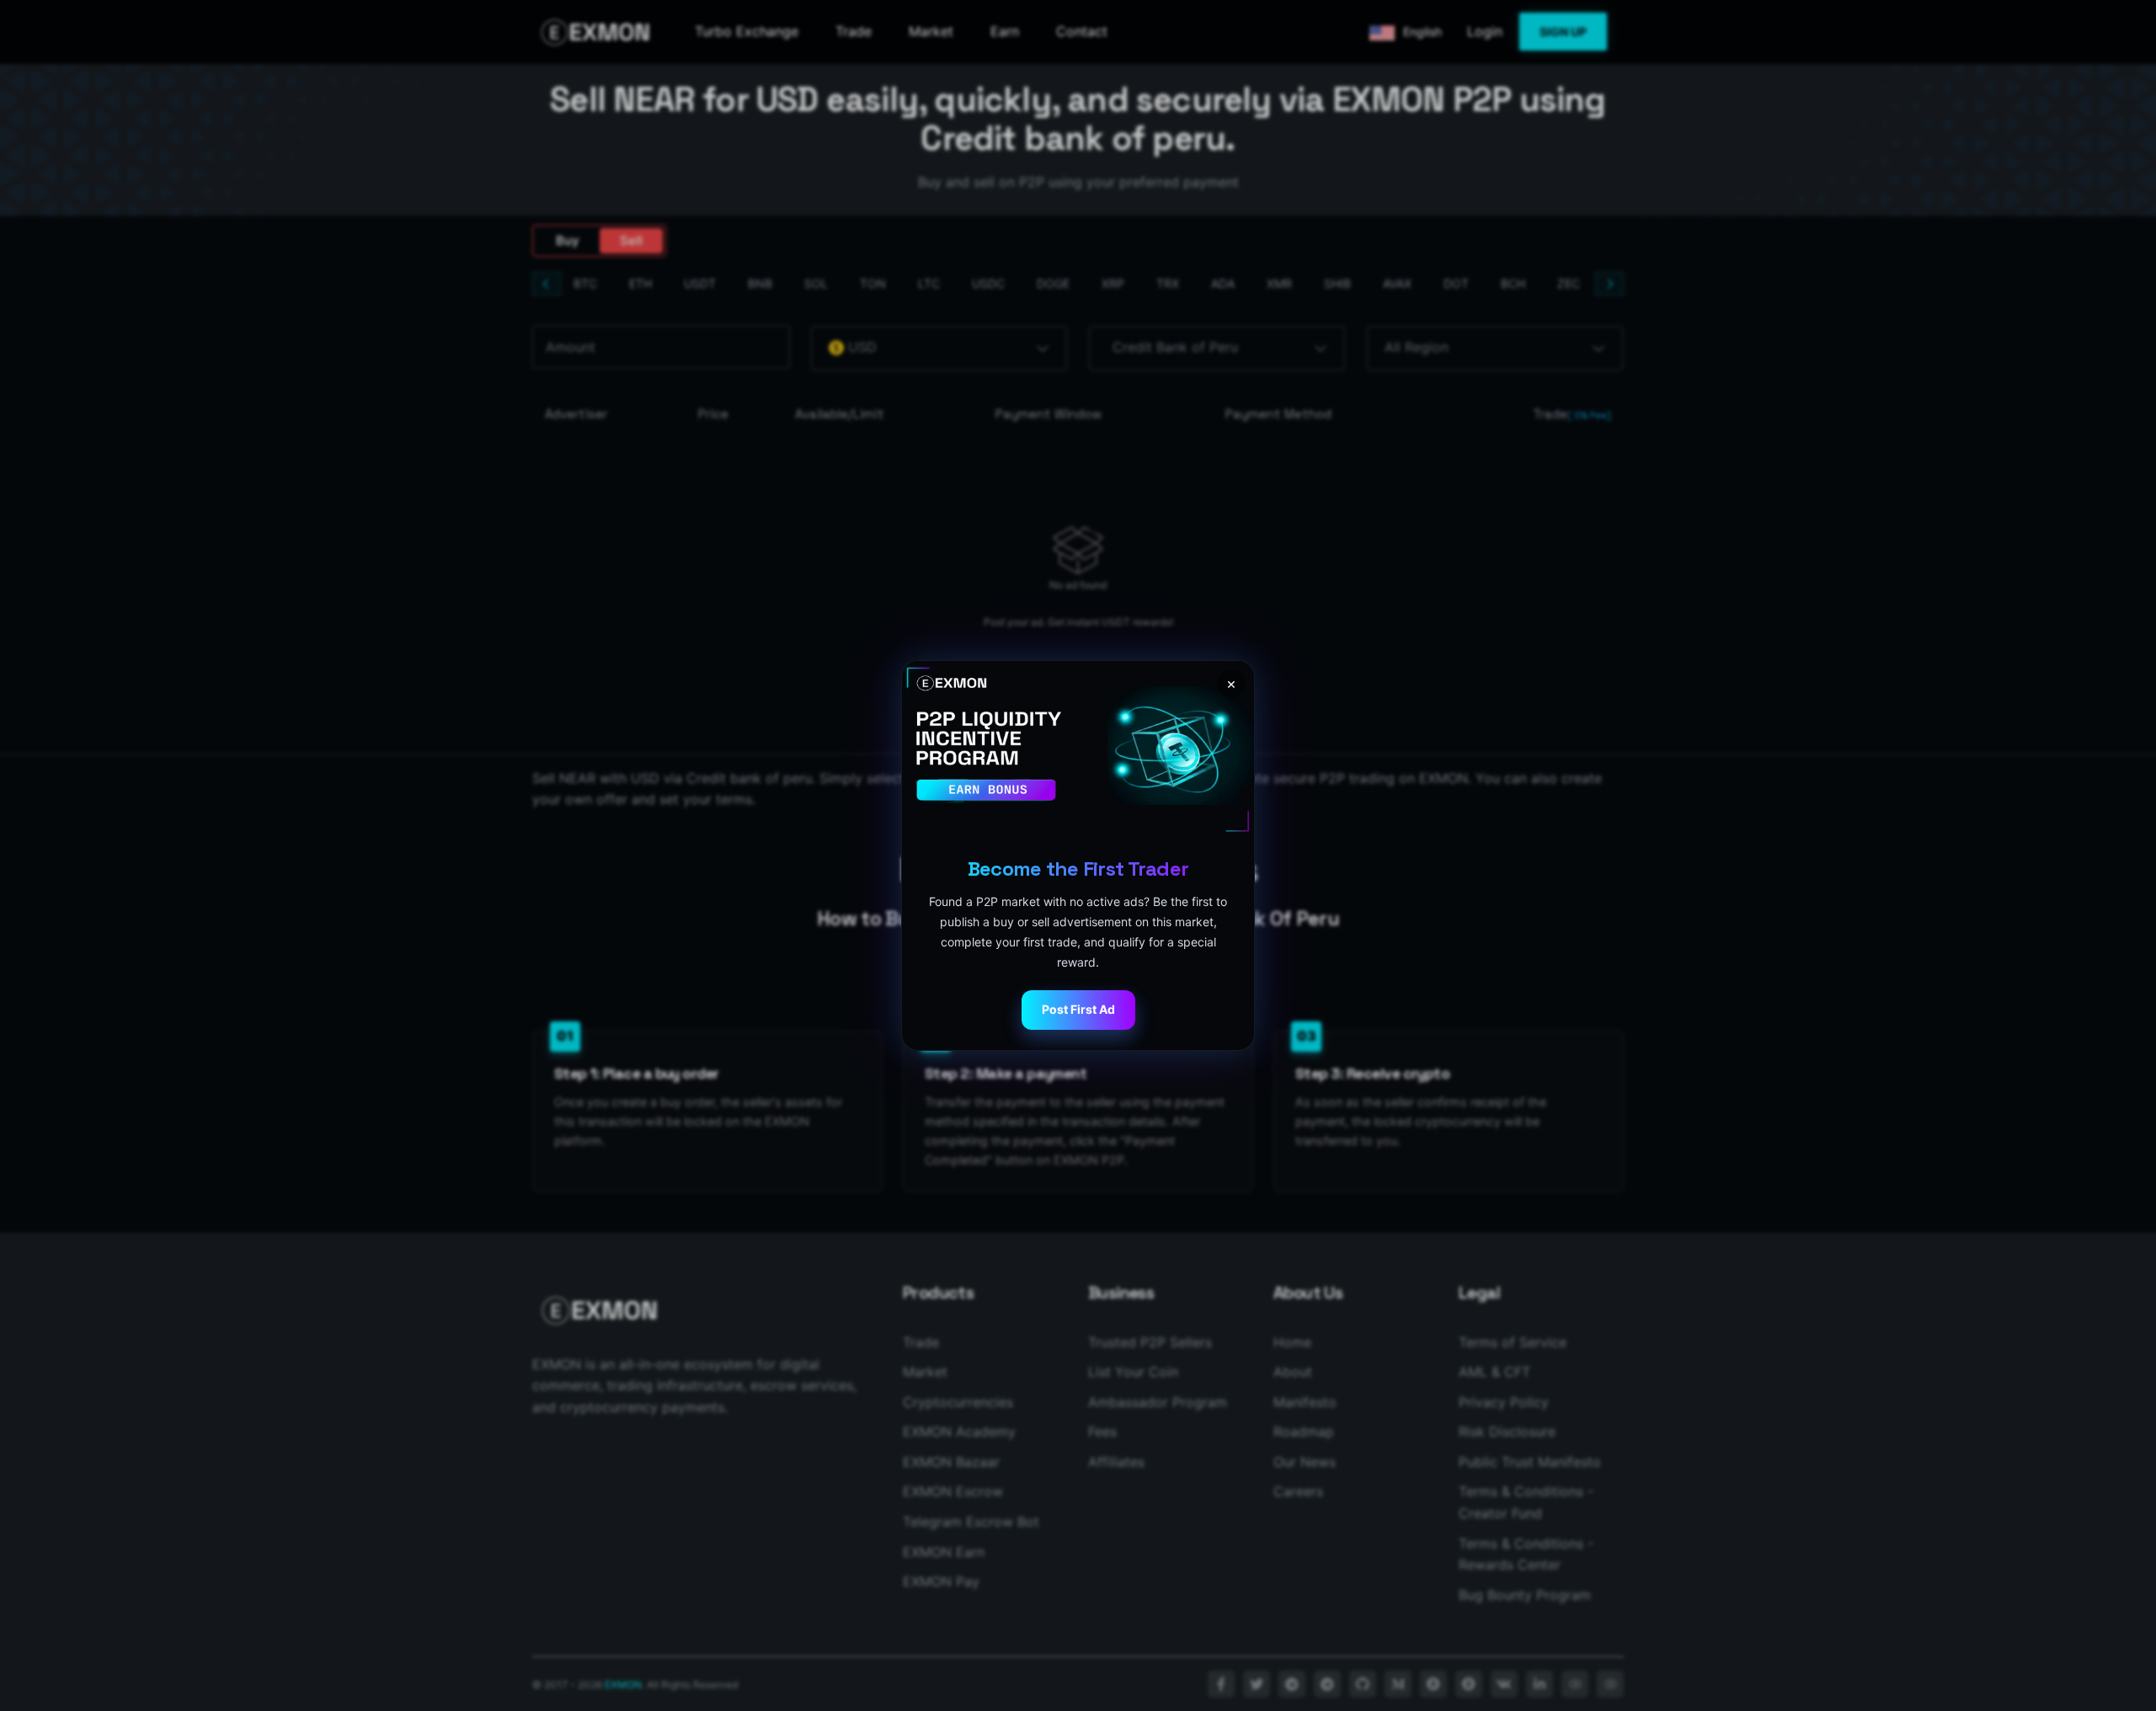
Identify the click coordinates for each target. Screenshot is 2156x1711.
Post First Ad (1078, 1009)
